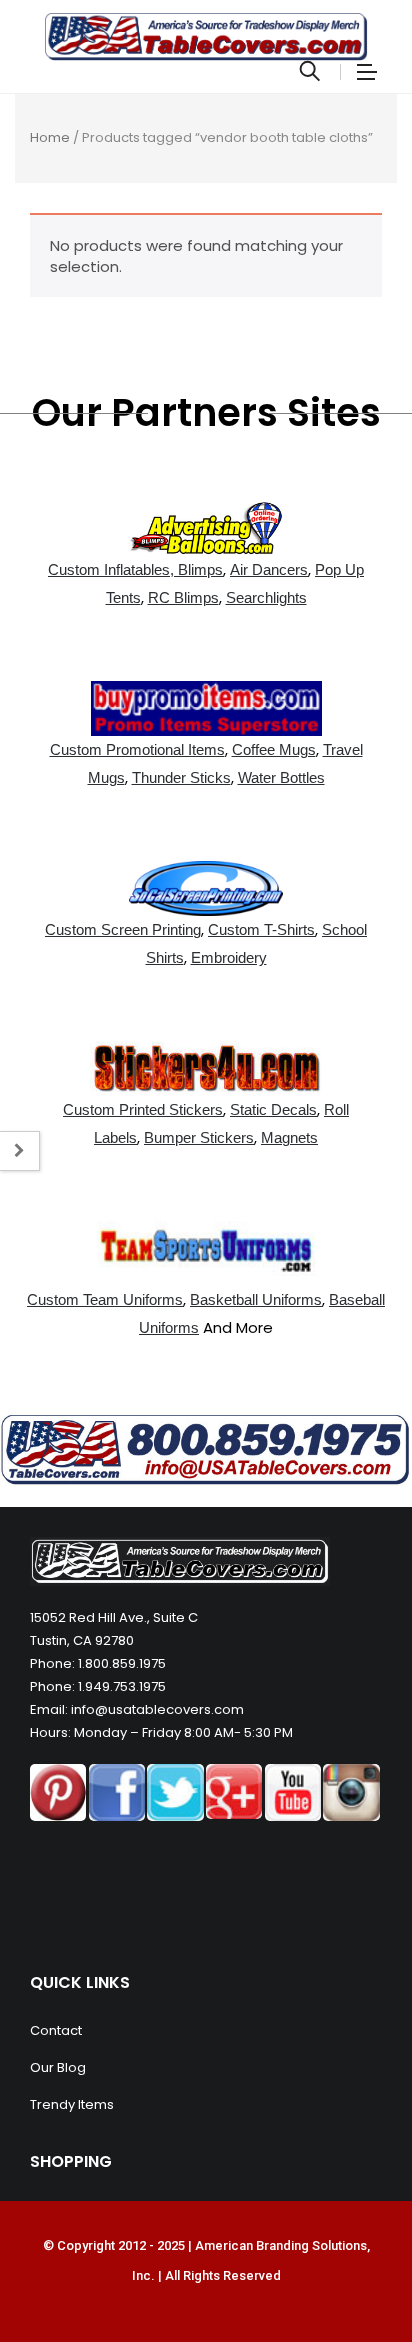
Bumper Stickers (199, 1137)
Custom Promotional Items (137, 749)
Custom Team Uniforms (105, 1299)
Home (50, 137)
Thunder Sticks (181, 777)
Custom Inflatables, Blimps (135, 569)
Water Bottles (281, 777)
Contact (56, 2030)
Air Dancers (269, 569)
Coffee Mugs (274, 749)
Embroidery (229, 957)
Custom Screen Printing (123, 929)
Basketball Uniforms (256, 1299)
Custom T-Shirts (261, 929)
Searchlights (266, 597)
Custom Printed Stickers (143, 1109)
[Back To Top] (352, 2272)
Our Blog (58, 2067)
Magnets (289, 1137)
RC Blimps (183, 597)
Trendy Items (72, 2104)
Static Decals (273, 1109)
